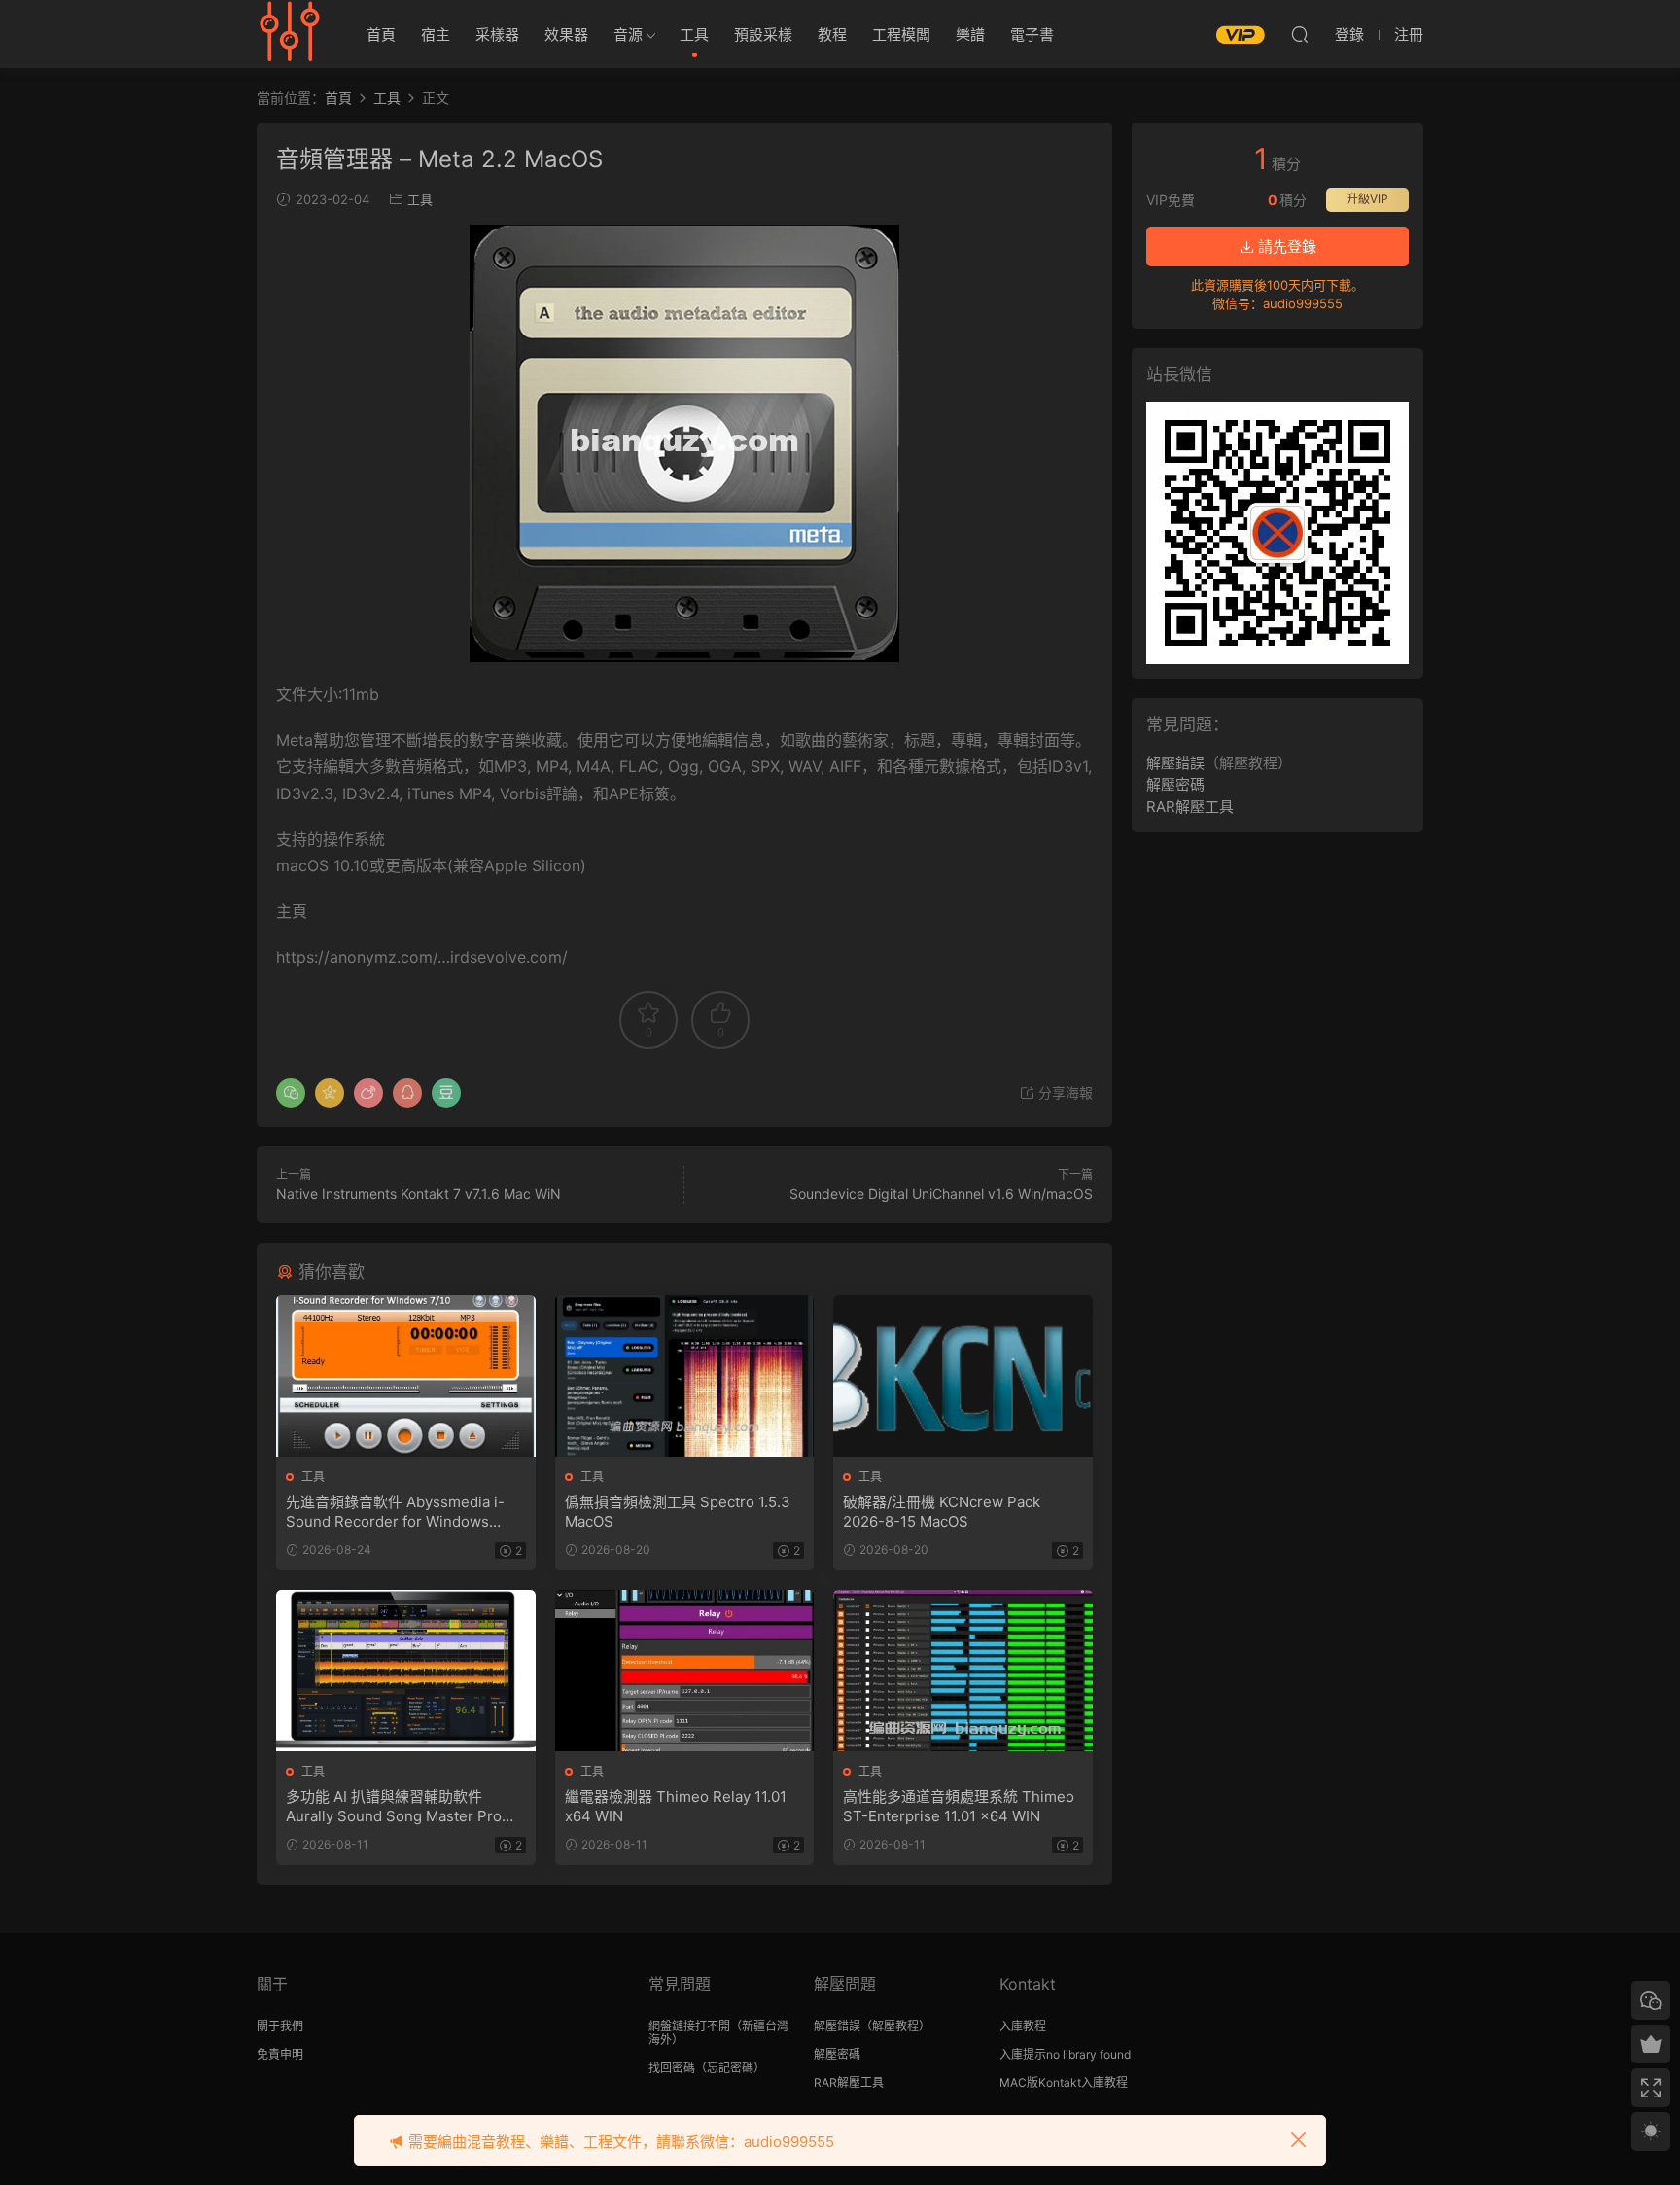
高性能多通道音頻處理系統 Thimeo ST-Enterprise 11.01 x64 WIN (959, 1806)
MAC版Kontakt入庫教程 (1064, 2082)
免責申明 (280, 2054)
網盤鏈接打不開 (689, 2026)
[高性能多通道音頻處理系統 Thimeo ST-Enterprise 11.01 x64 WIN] (963, 1671)
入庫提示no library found (1065, 2054)
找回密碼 (672, 2068)
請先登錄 (1285, 247)
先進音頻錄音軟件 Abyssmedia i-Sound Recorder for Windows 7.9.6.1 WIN (395, 1512)
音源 (628, 35)
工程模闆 (901, 35)
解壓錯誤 (1175, 763)
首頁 (381, 35)
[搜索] (1300, 34)
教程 (832, 35)
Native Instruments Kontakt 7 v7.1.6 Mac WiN (419, 1194)
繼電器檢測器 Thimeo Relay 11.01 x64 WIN (676, 1806)
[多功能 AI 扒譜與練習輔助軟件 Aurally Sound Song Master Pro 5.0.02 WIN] (406, 1671)
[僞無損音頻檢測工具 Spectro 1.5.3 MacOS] (685, 1376)
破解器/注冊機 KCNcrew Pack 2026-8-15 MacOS (942, 1512)
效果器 (566, 35)
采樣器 (497, 35)
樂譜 (970, 35)
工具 (694, 35)
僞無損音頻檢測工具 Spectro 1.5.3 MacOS (678, 1512)
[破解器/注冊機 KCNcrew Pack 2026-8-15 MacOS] (963, 1376)
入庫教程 (1023, 2026)
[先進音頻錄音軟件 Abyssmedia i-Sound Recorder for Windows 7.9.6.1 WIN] (406, 1376)
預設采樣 (763, 35)
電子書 (1032, 35)
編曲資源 (291, 34)
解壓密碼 (1175, 784)
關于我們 (280, 2026)
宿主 (436, 35)
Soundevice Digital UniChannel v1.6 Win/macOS (941, 1194)
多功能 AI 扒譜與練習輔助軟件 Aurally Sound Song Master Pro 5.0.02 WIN (394, 1807)
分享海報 (1064, 1092)
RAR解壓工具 (1190, 807)
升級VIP (1367, 199)
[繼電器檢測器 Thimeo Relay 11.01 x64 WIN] (685, 1671)
